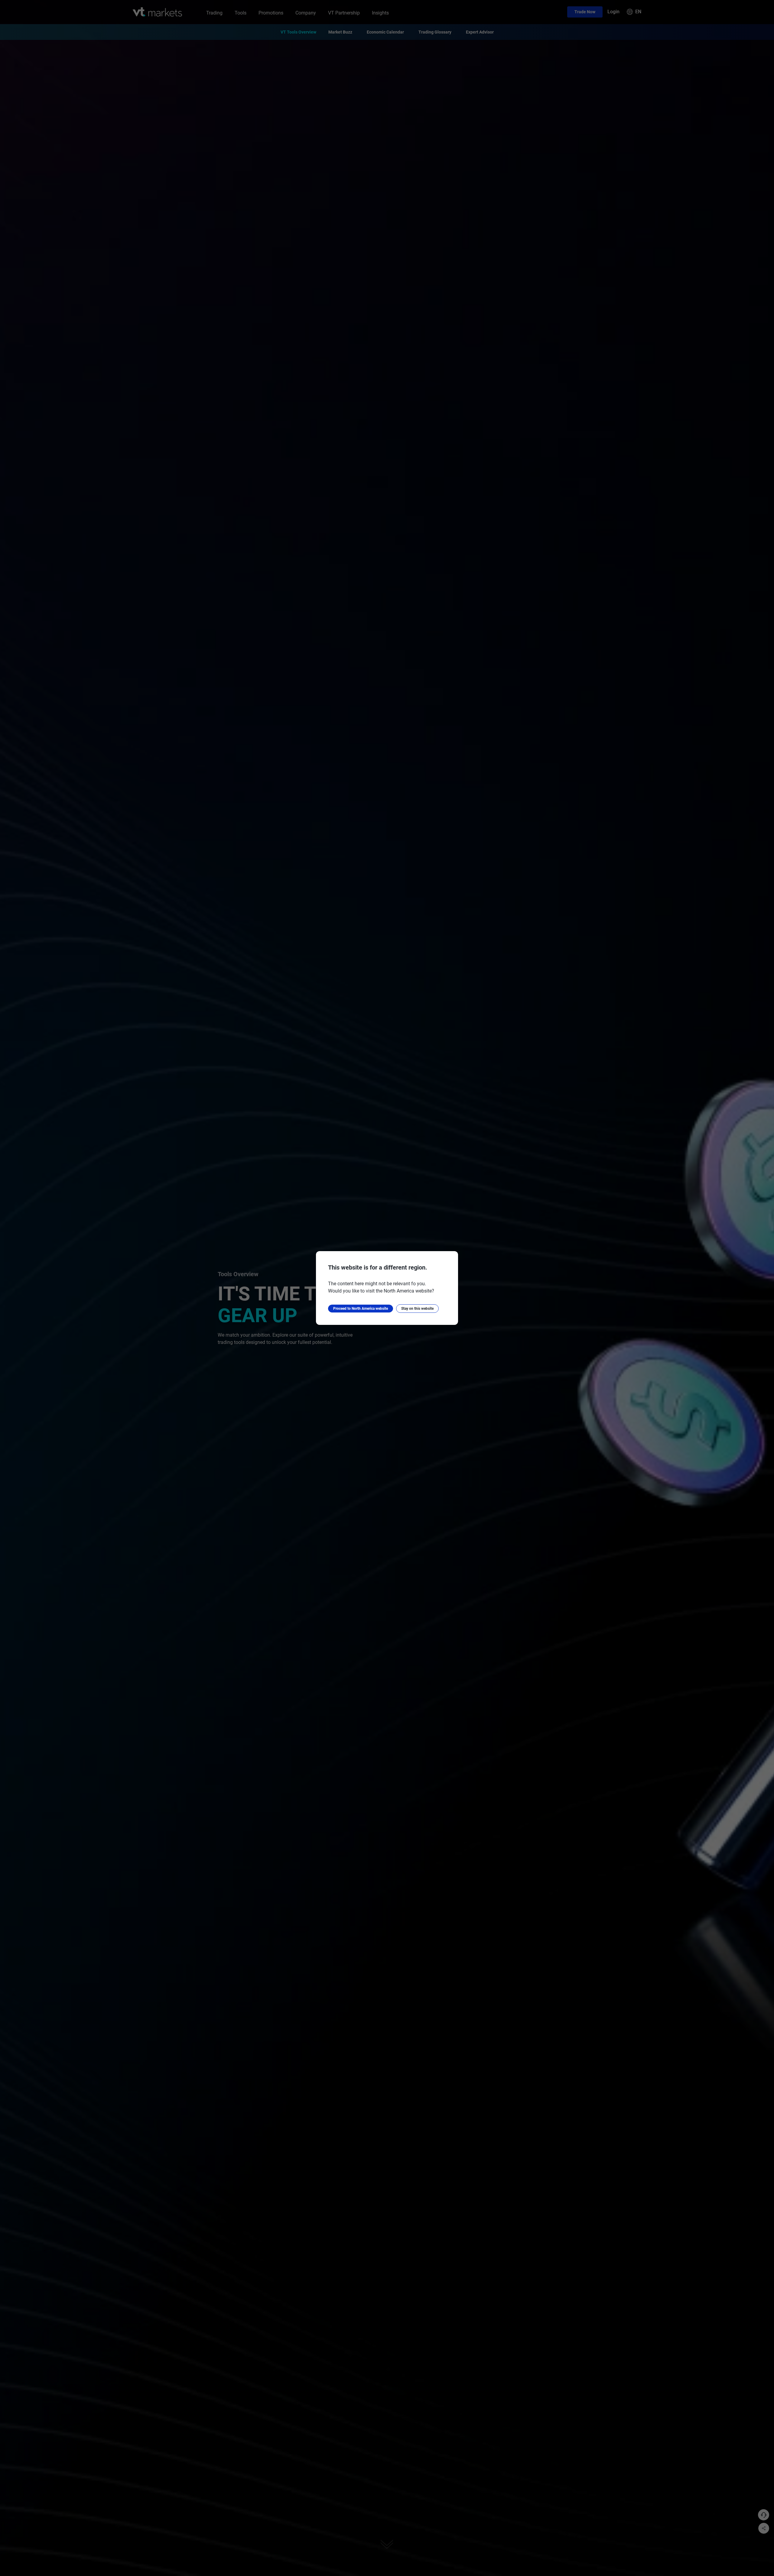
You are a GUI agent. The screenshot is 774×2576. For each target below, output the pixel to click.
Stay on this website (417, 1309)
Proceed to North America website (361, 1309)
